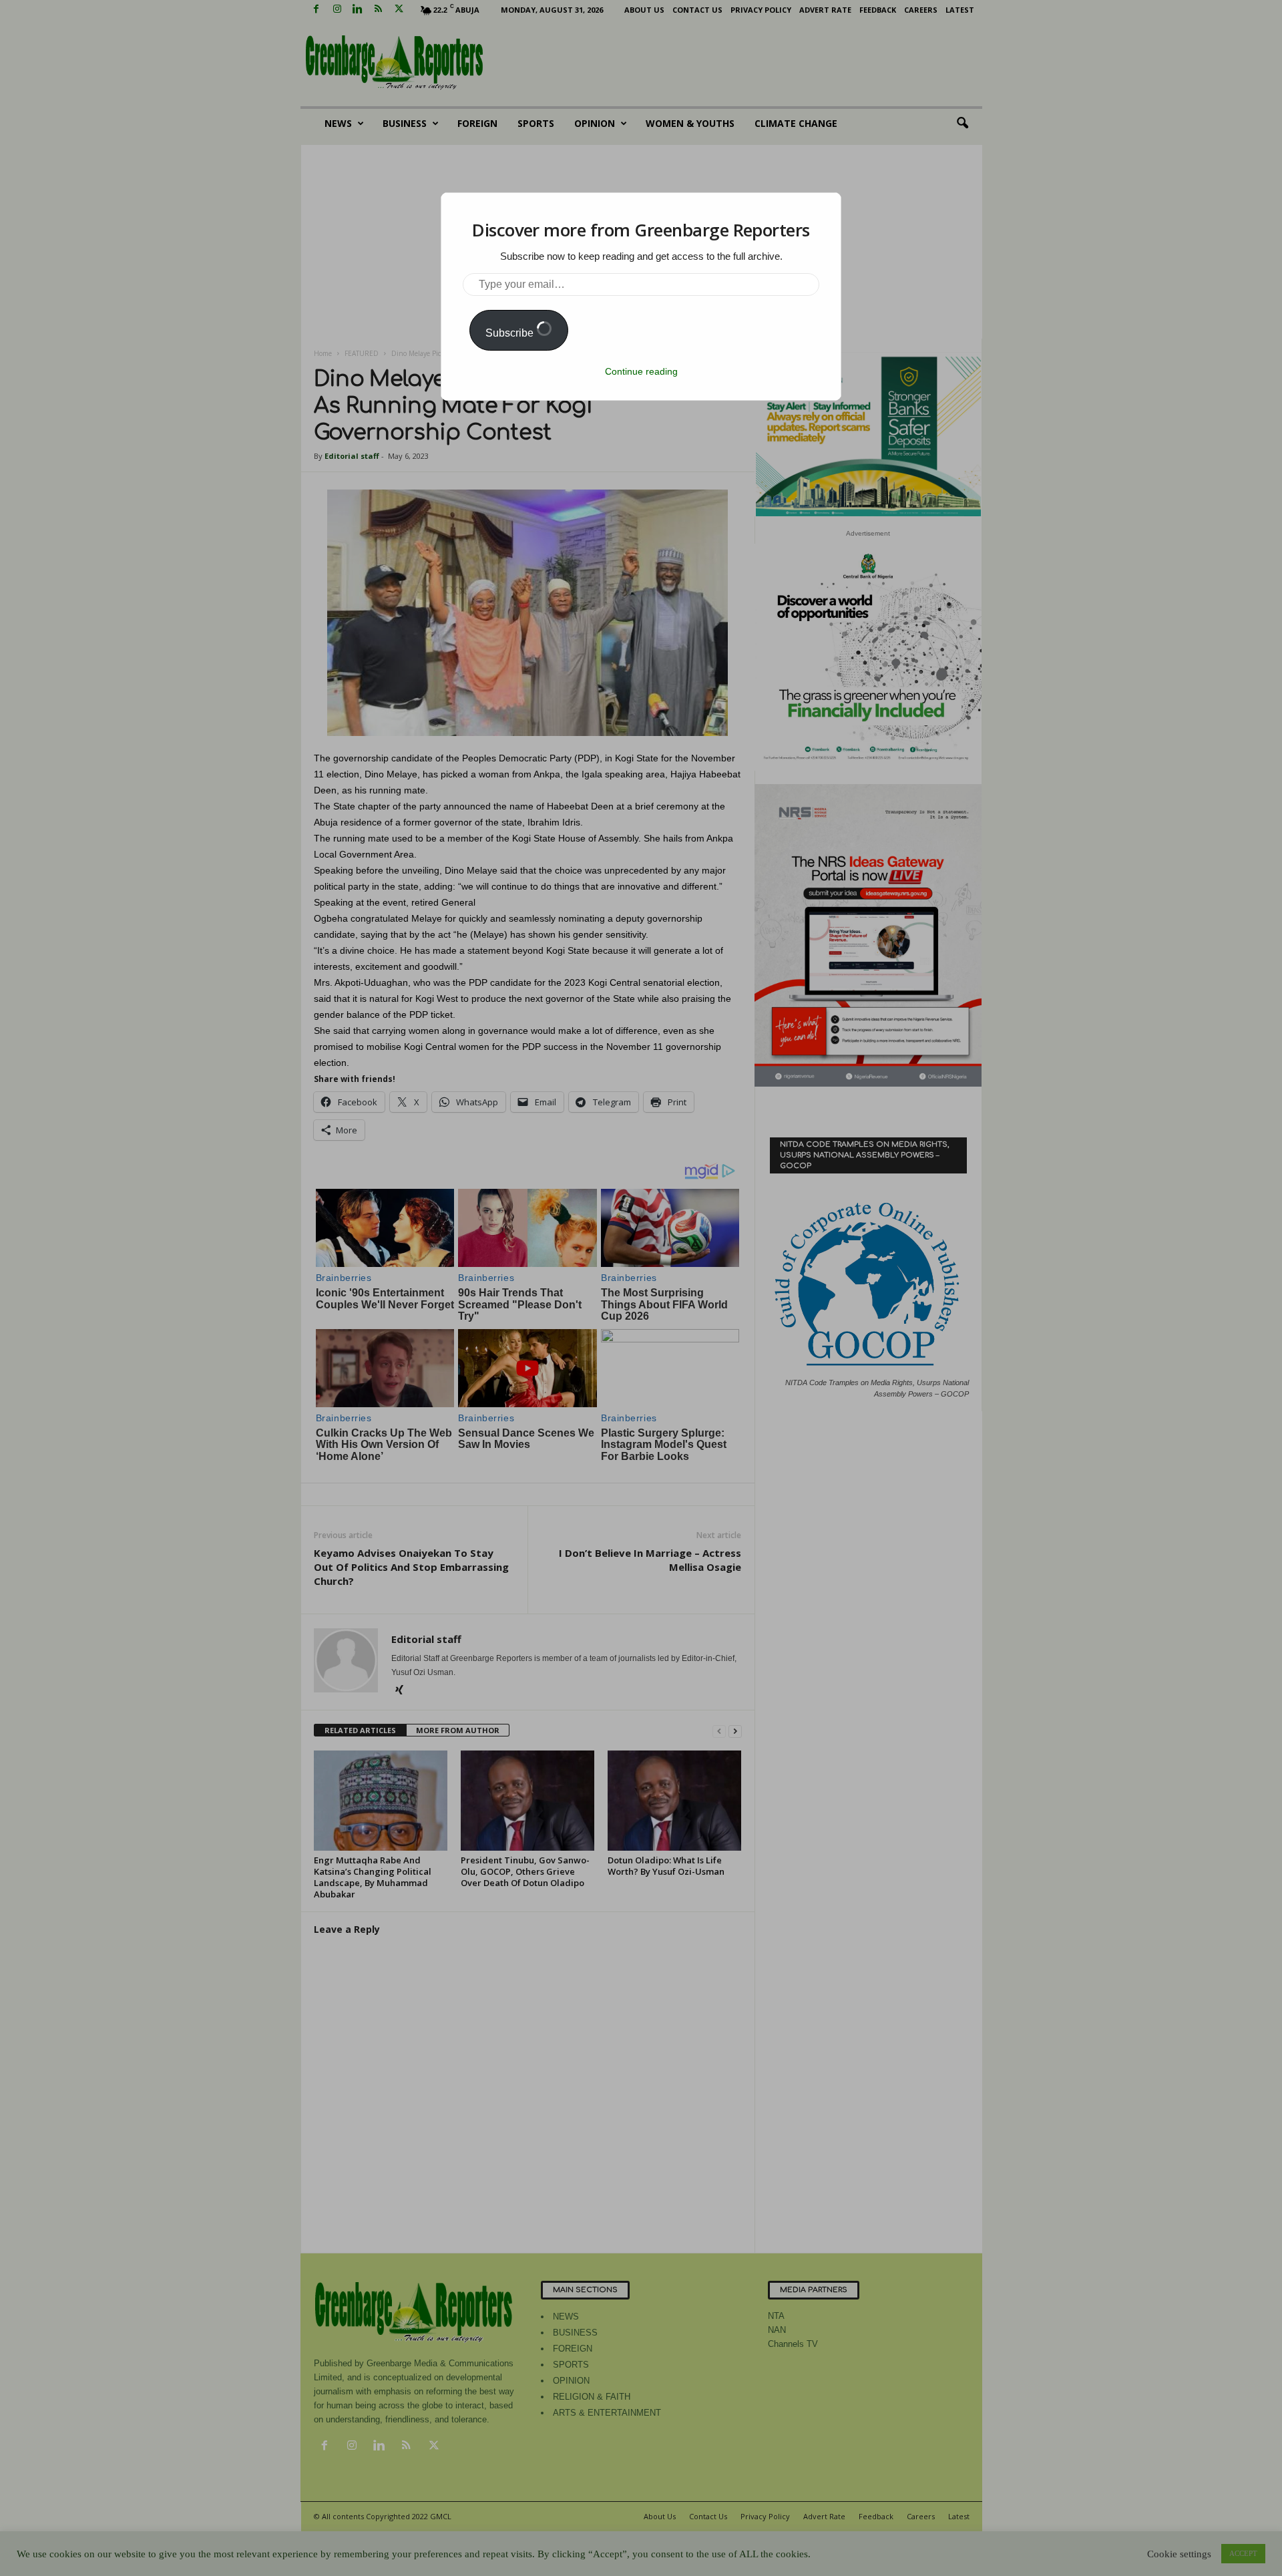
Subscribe (511, 333)
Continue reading (641, 371)
